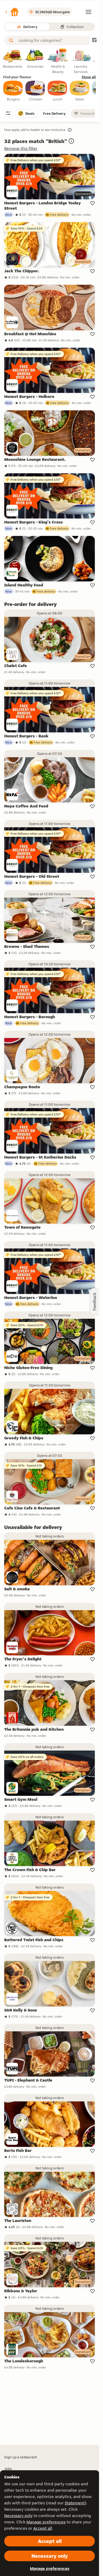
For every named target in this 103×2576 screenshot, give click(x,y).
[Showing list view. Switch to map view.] (94, 41)
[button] (12, 12)
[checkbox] (13, 91)
